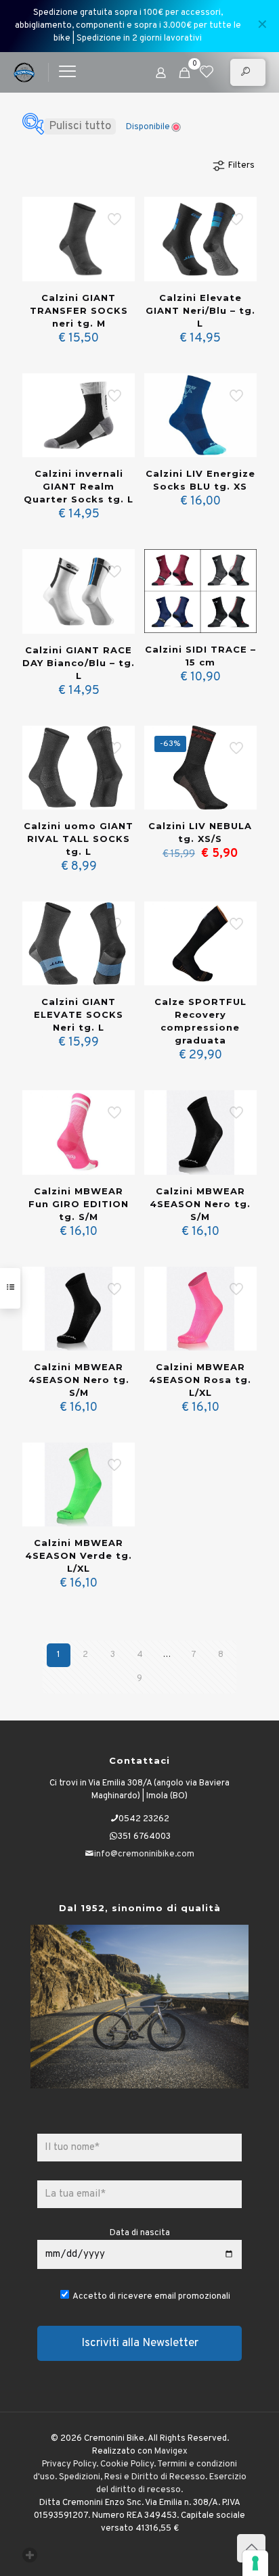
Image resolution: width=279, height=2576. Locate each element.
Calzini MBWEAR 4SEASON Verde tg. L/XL (79, 1555)
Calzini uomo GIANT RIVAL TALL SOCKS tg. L (79, 839)
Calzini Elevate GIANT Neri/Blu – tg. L (200, 310)
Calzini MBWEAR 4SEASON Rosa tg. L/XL (200, 1380)
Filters (241, 166)
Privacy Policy (69, 2464)
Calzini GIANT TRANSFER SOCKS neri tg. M (79, 310)
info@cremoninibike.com (144, 1854)
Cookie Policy (127, 2464)
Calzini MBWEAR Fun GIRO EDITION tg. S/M (79, 1204)
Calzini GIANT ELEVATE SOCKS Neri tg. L (79, 1014)
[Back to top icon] (251, 2548)
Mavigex (171, 2452)
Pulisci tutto (80, 126)
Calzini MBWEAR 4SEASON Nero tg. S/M (200, 1204)
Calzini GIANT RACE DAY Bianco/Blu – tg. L (79, 663)
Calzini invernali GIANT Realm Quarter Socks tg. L (79, 486)
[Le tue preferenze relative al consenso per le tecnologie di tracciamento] (255, 2563)
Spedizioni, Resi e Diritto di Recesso (132, 2477)
